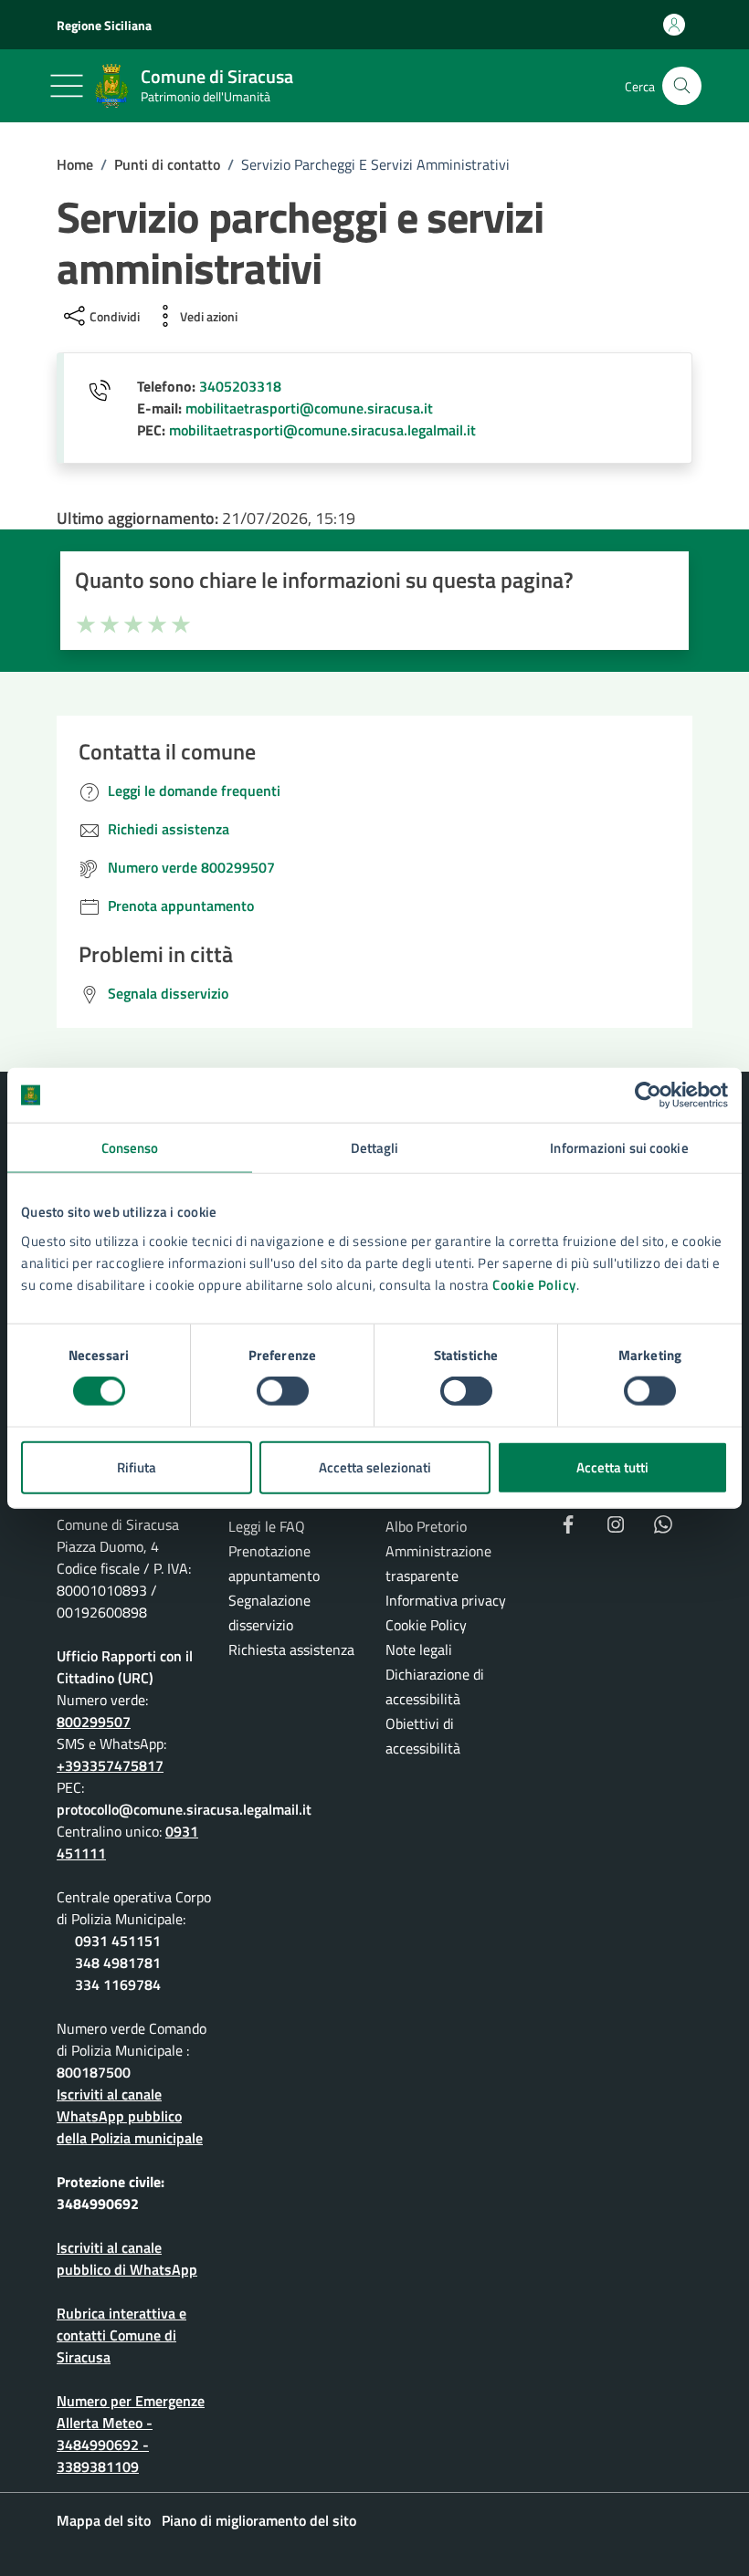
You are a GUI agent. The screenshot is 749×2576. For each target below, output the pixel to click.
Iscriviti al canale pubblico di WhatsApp (127, 2258)
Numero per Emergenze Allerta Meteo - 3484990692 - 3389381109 (131, 2434)
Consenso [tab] (130, 1148)
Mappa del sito (104, 2520)
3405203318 (240, 386)
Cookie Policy (534, 1284)
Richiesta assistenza (291, 1649)
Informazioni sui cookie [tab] (619, 1148)
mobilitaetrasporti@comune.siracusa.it (309, 408)
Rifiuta (137, 1466)
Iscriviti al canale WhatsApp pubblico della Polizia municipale (130, 2116)
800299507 (94, 1722)
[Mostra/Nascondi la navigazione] (67, 86)
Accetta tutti (612, 1466)
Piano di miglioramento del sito (259, 2520)
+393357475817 (110, 1765)
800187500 (94, 2072)
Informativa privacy (446, 1600)
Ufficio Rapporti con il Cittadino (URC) (125, 1667)
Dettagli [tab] (375, 1148)
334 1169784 (118, 1984)
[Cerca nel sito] (682, 86)
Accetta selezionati (375, 1466)
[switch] (283, 1391)
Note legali (419, 1649)
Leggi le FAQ (267, 1526)
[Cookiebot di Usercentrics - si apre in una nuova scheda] (648, 1095)
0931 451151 (118, 1941)
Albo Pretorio (426, 1526)
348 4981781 (118, 1963)
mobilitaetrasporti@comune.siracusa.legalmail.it (322, 430)
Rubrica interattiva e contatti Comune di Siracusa (121, 2335)
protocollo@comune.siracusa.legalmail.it (184, 1809)
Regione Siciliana (104, 25)
